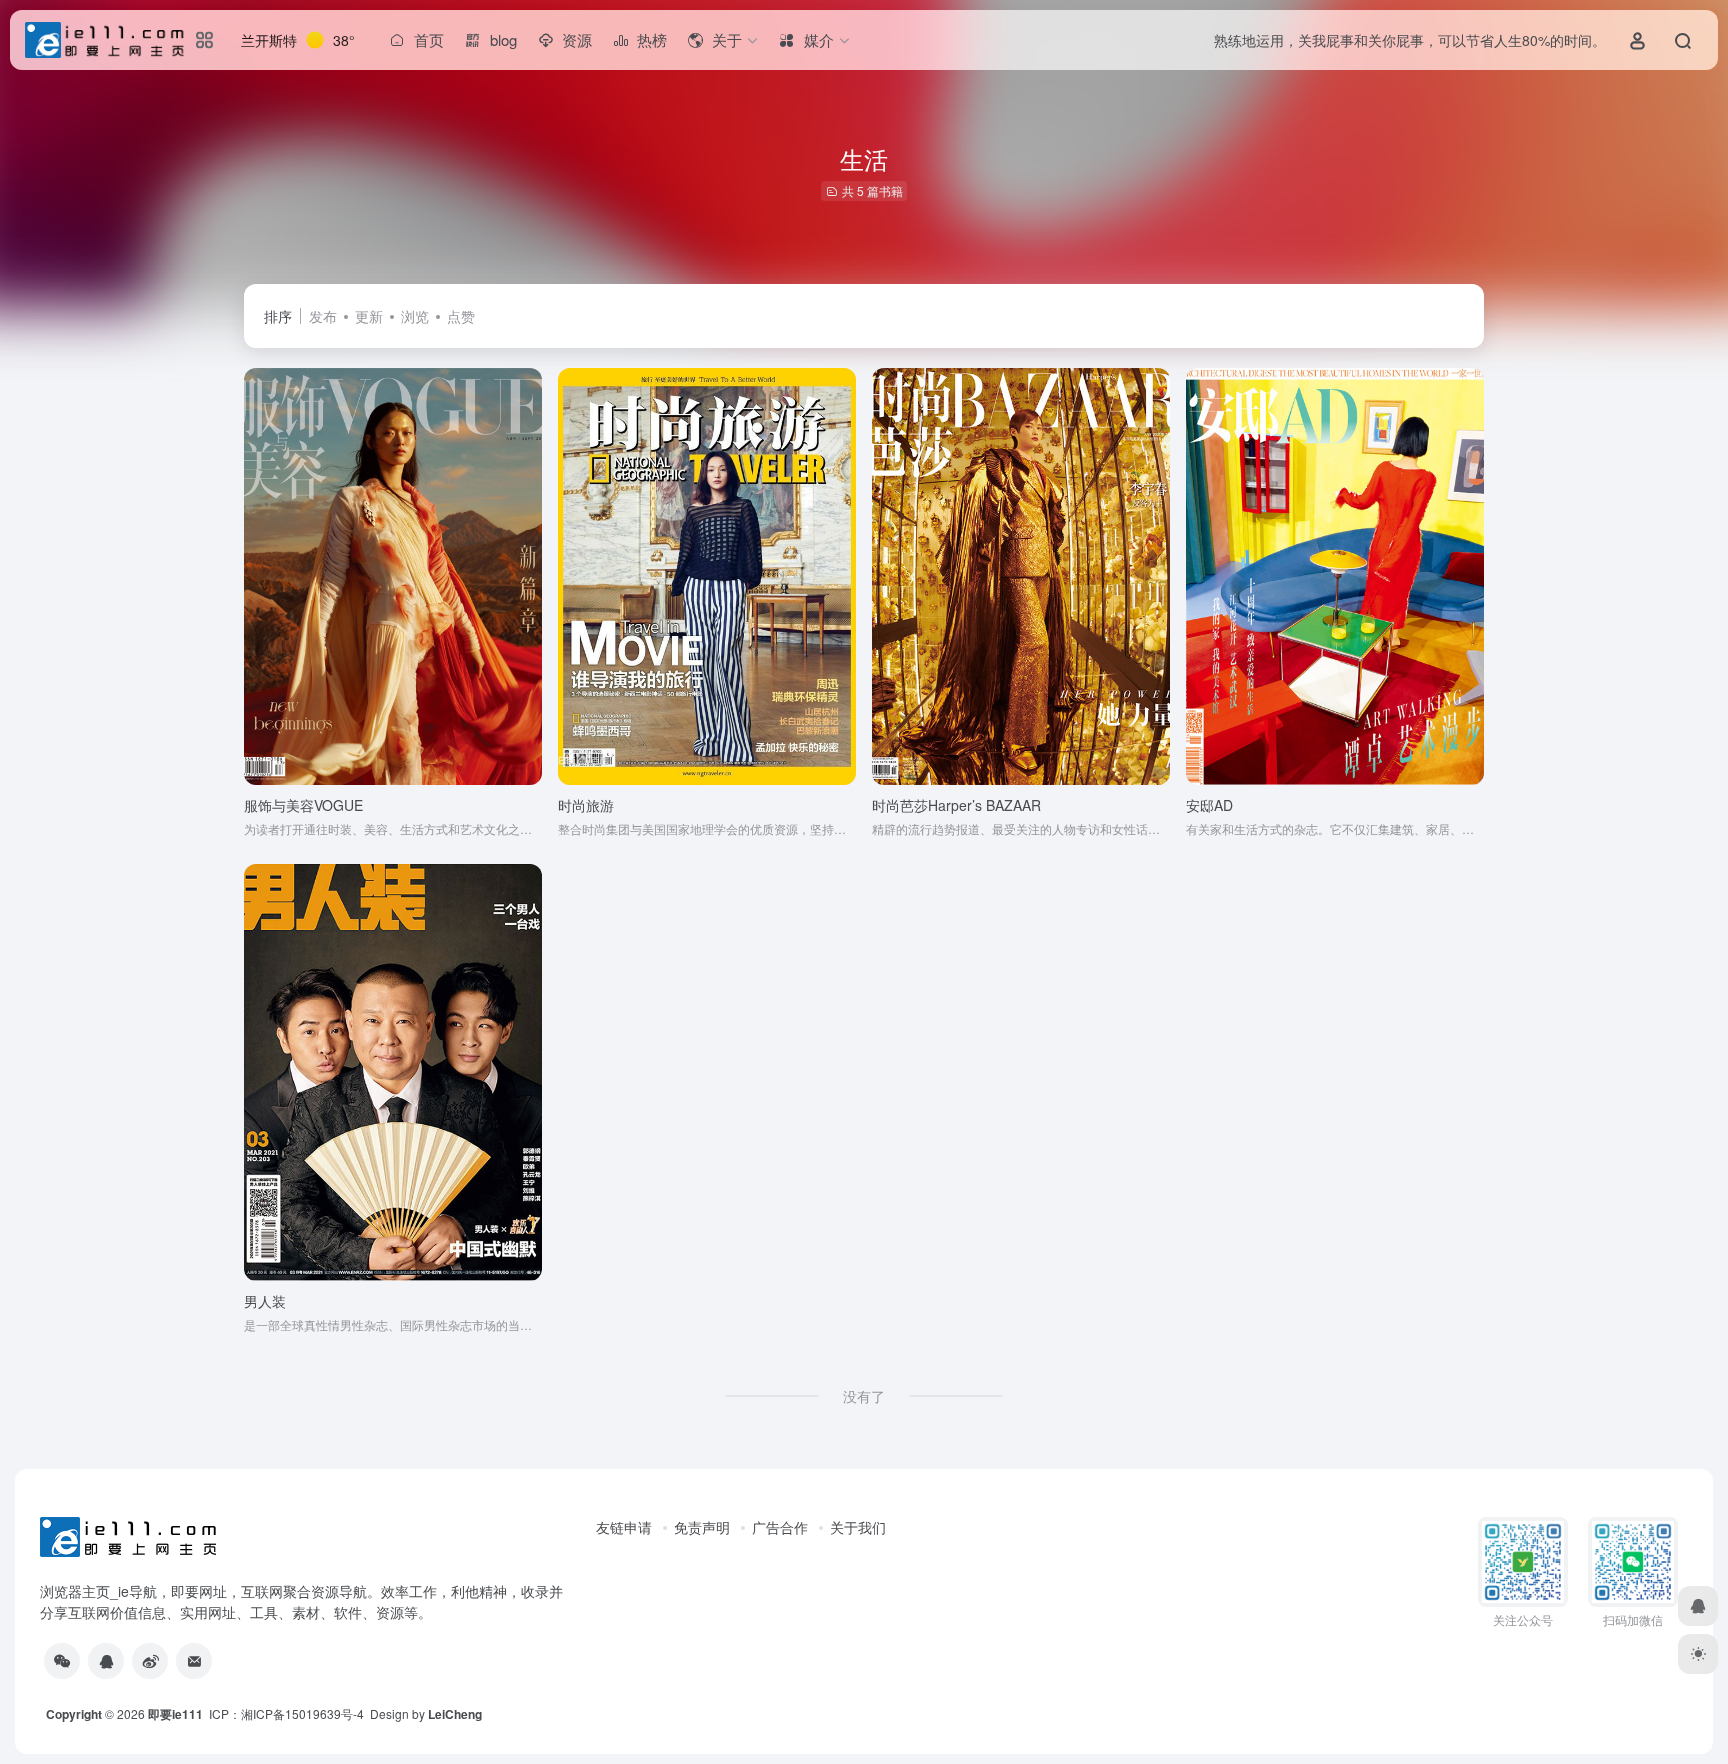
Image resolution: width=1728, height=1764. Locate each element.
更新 (369, 316)
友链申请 (624, 1527)
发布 (323, 316)
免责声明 (702, 1527)
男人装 (265, 1301)
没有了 (864, 1396)
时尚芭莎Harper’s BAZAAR (956, 805)
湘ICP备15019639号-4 (302, 1713)
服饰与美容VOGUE (303, 805)
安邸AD (1209, 805)
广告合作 (780, 1527)
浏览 (415, 316)
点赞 (461, 316)
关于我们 (858, 1527)
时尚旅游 (586, 805)
